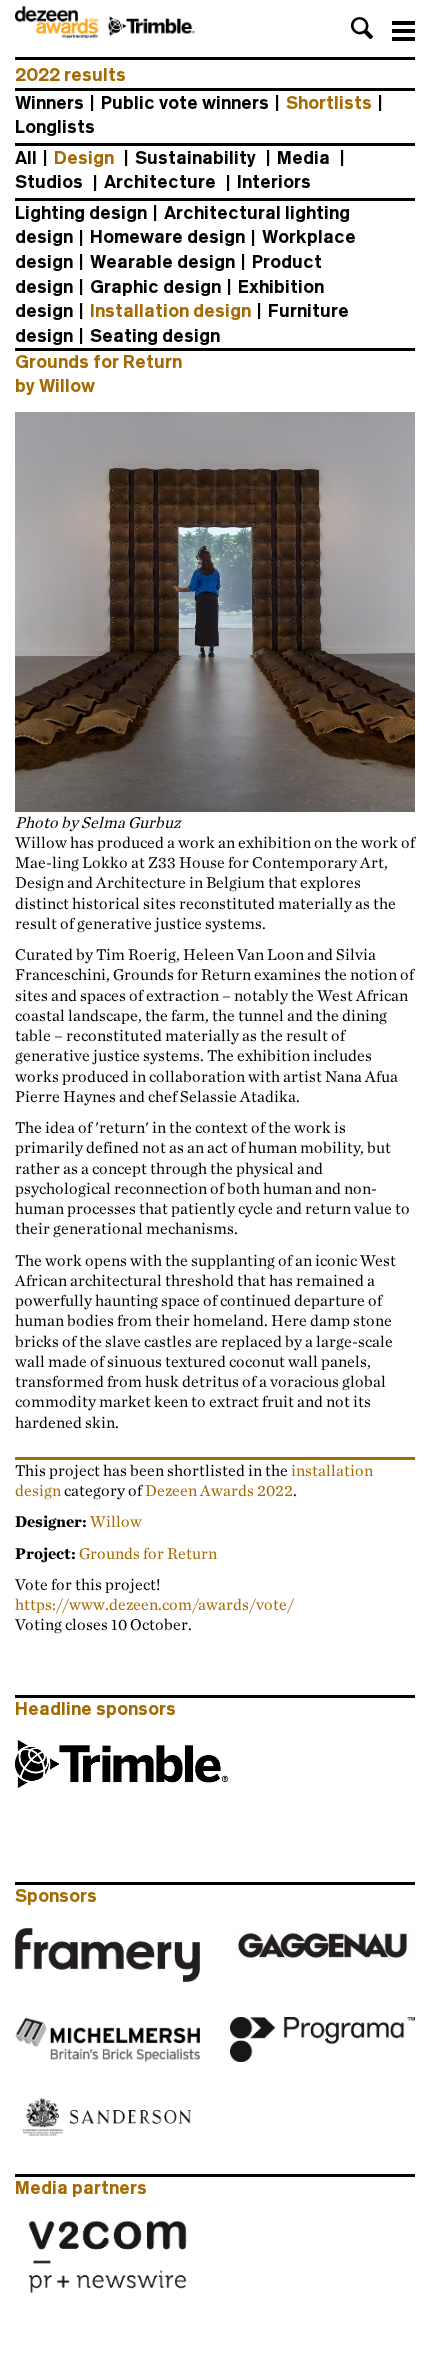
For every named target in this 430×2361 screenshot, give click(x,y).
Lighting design (81, 213)
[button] (362, 28)
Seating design (155, 336)
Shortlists (329, 103)
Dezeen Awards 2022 (219, 1490)
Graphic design (155, 287)
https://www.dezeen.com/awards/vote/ (154, 1604)
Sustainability (195, 158)
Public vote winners (185, 103)
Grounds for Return (148, 1553)
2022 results (70, 75)
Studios (49, 182)
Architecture (160, 182)
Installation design (170, 311)
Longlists (55, 127)
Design (84, 158)
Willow (116, 1521)
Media (303, 158)
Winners (49, 103)
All (26, 158)
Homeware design (167, 237)
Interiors (274, 182)
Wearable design (162, 262)
